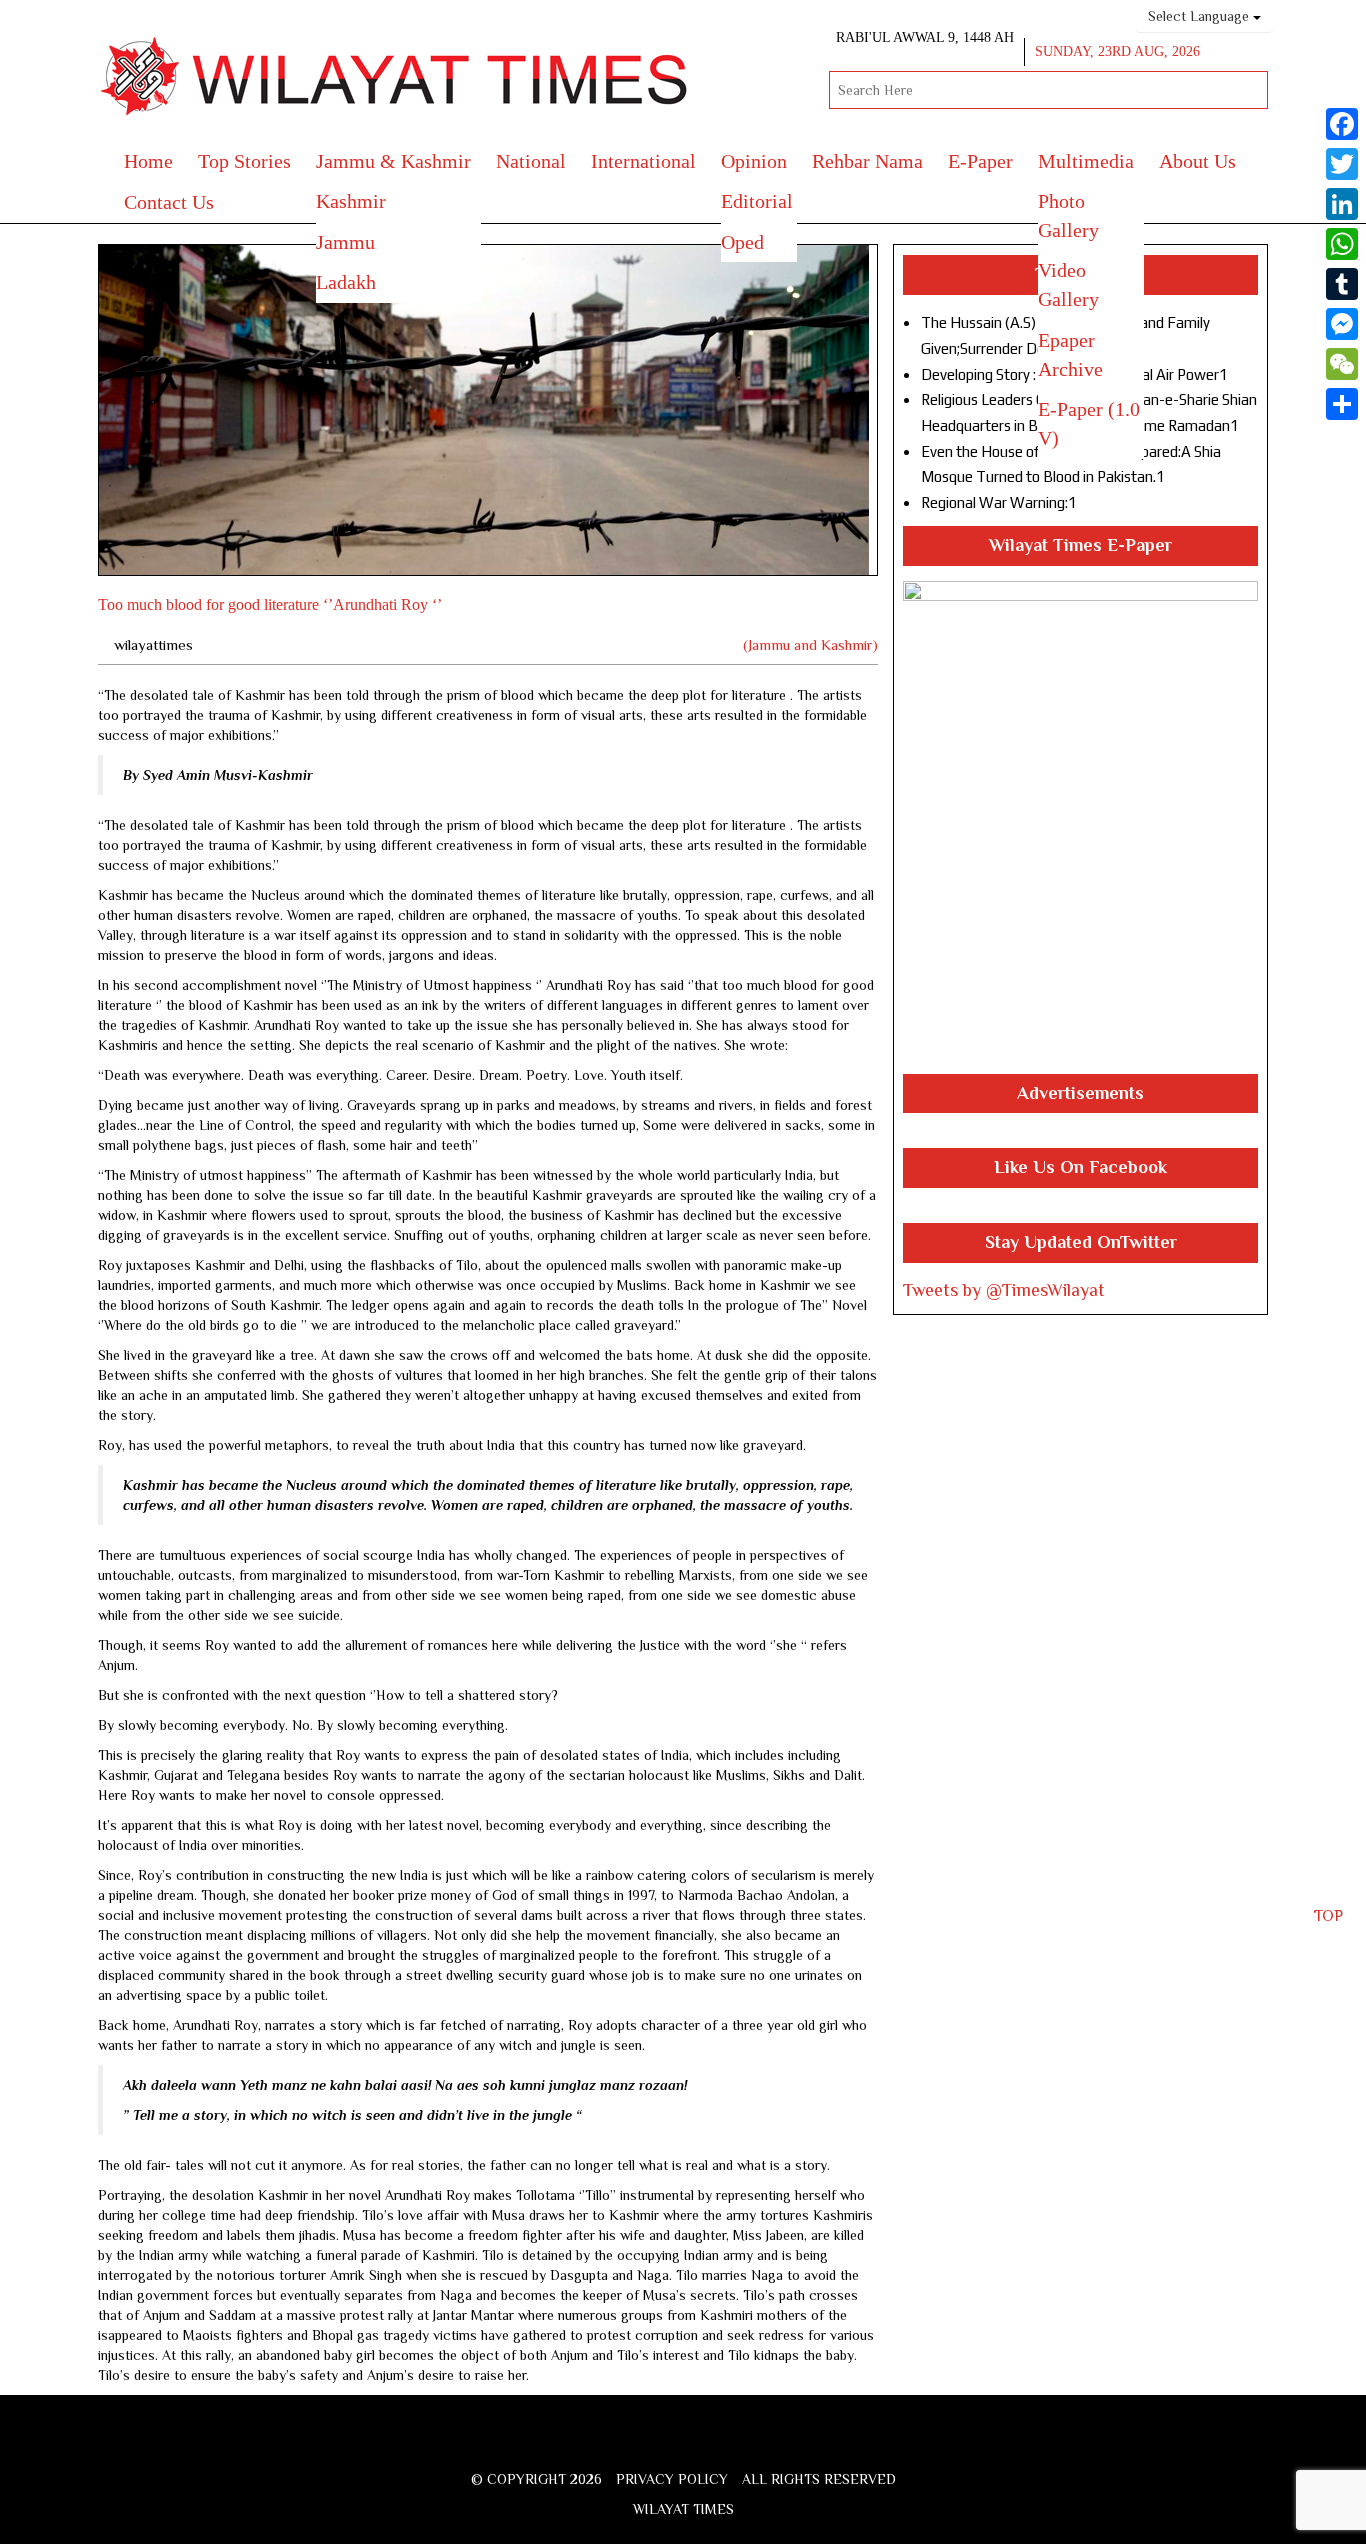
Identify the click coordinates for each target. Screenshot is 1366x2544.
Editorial (757, 201)
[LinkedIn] (1342, 204)
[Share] (1342, 404)
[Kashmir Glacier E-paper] (1080, 827)
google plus (688, 2447)
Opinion (754, 161)
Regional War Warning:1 (999, 502)
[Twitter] (1342, 164)
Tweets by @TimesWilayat (1004, 1290)
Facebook (622, 2444)
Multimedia (1086, 161)
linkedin (760, 2444)
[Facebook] (1342, 124)
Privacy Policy (672, 2479)
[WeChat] (1342, 364)
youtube (725, 2444)
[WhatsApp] (1342, 244)
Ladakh (346, 282)
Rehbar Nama (867, 161)
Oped (742, 242)
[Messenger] (1342, 324)
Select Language (1200, 16)
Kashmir (351, 201)
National (531, 161)
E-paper (980, 161)
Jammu (345, 242)
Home (148, 161)
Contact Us (169, 202)
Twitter (653, 2444)
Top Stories (244, 161)
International (643, 161)
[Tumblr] (1342, 284)
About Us (1197, 161)
